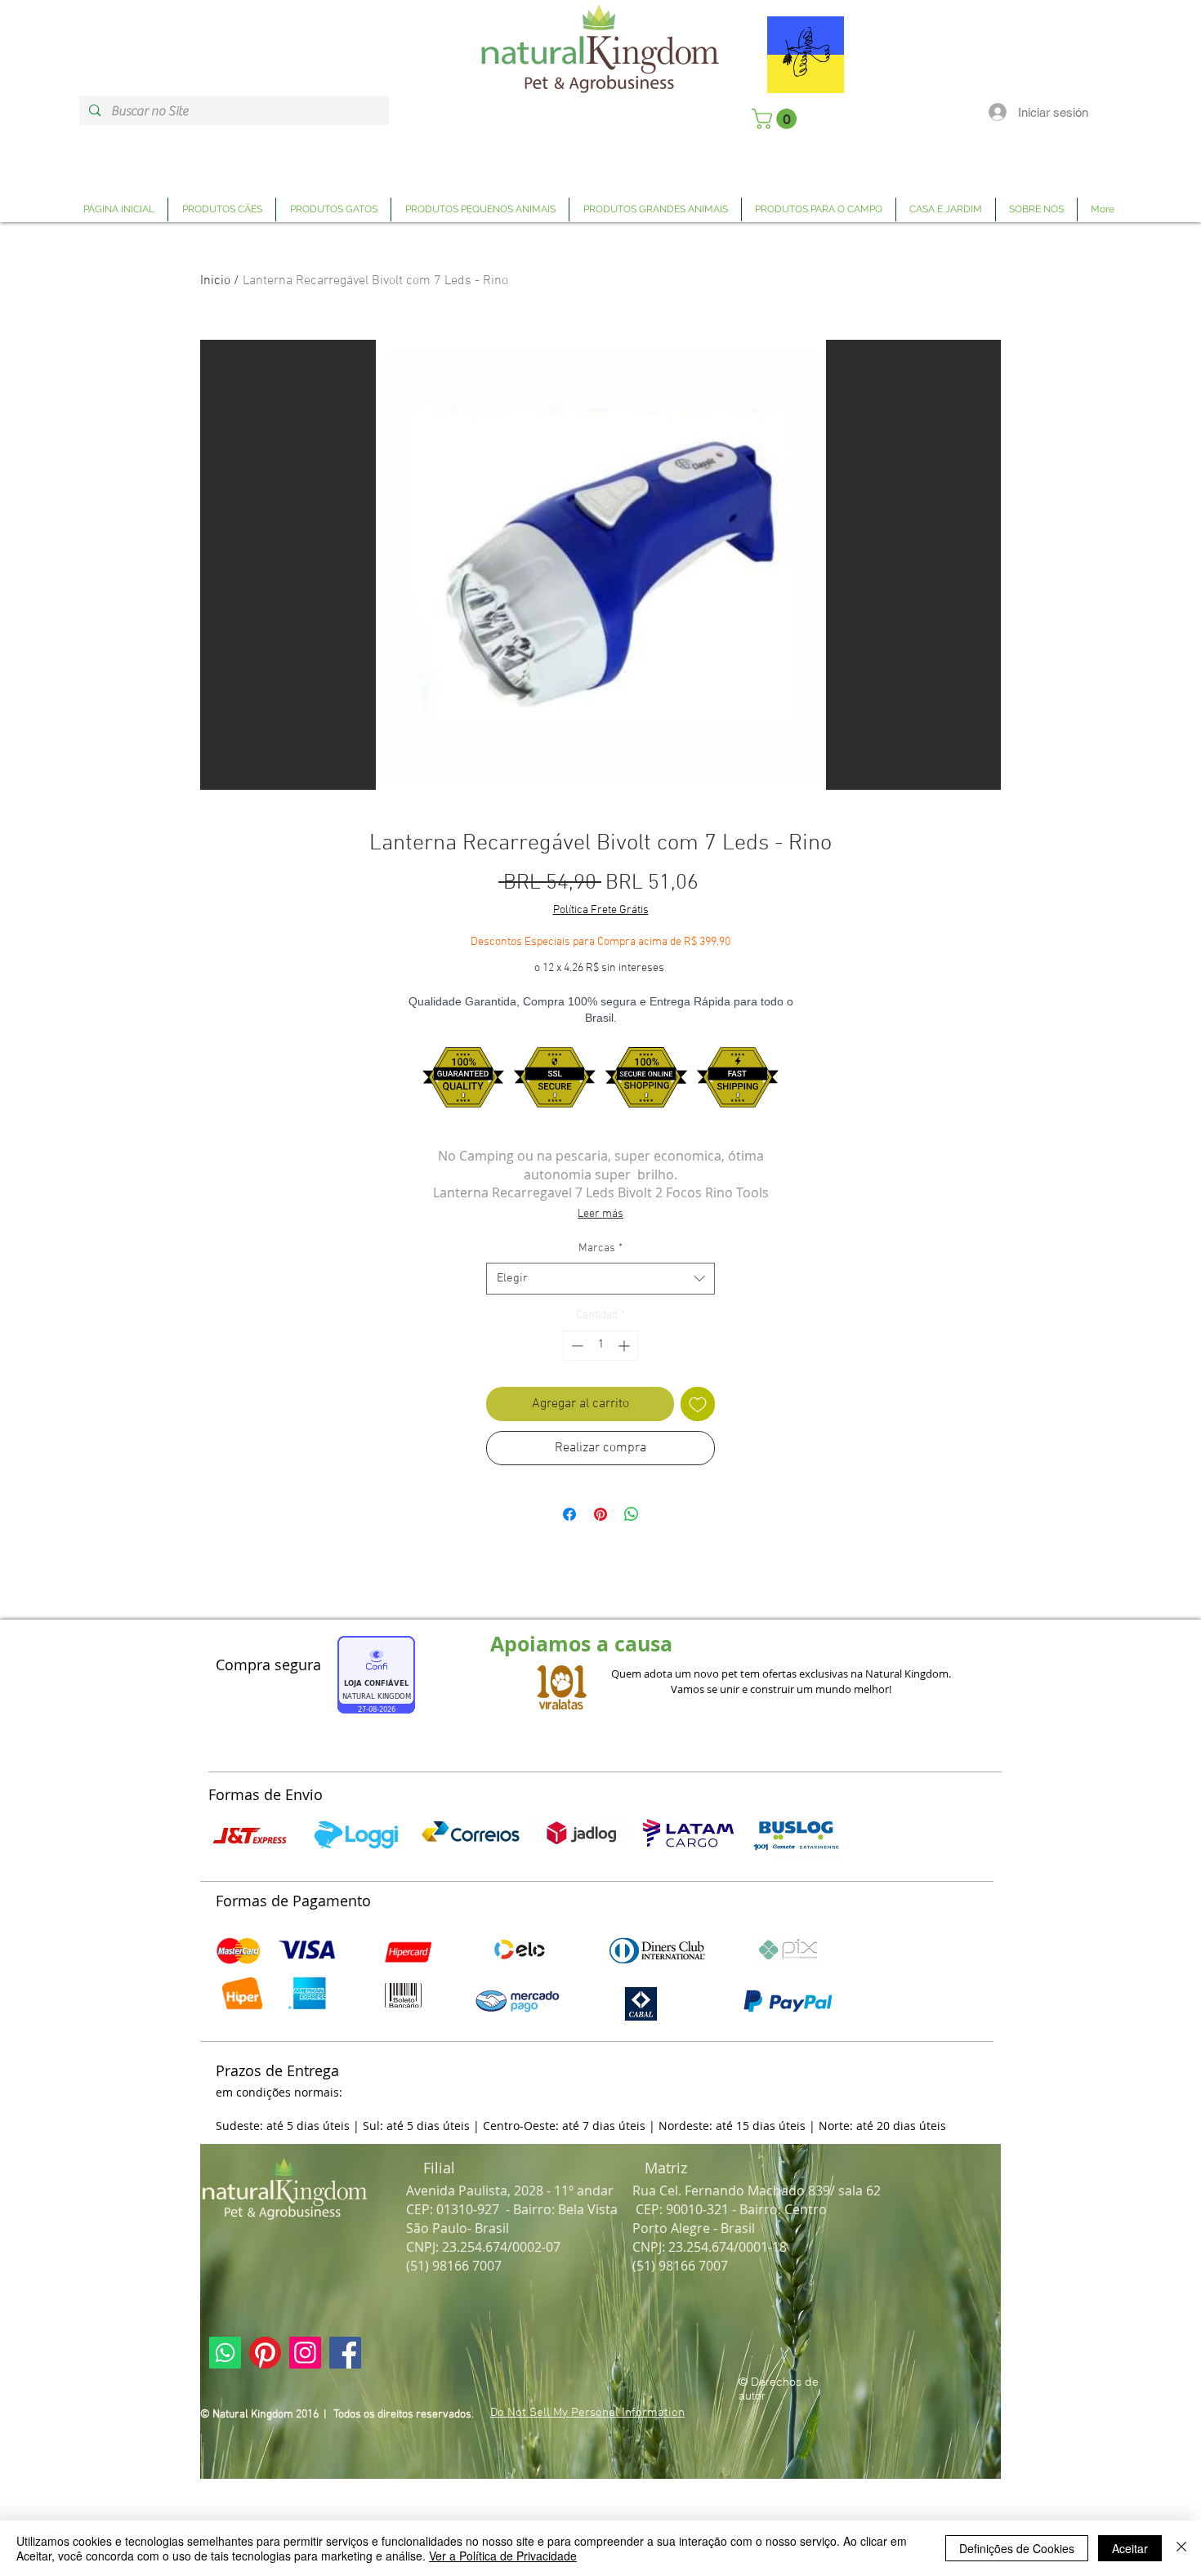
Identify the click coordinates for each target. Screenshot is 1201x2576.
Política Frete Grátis (601, 910)
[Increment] (625, 1346)
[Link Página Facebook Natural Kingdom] (345, 2353)
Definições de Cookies (1017, 2548)
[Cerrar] (1181, 2548)
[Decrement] (576, 1346)
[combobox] (600, 1279)
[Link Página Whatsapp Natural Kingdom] (225, 2353)
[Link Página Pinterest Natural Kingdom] (265, 2353)
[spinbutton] (600, 1346)
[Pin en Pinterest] (600, 1514)
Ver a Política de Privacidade (503, 2556)
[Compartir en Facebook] (569, 1514)
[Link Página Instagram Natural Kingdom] (305, 2353)
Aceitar (1130, 2548)
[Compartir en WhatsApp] (632, 1514)
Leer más (600, 1214)
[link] (777, 119)
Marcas (600, 1248)
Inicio (215, 281)
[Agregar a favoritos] (698, 1404)
